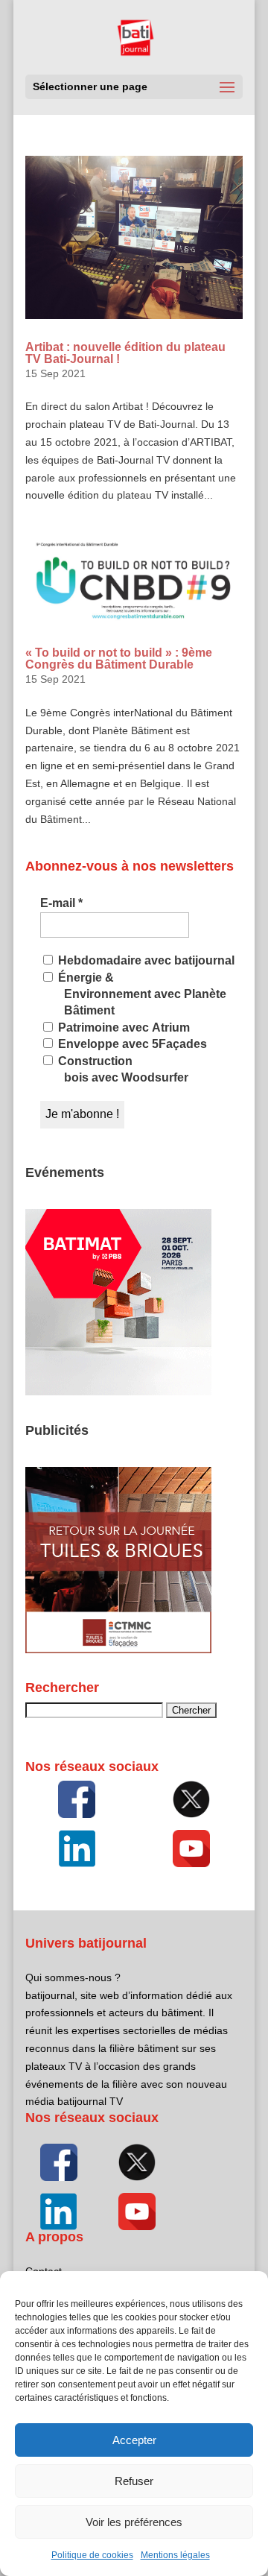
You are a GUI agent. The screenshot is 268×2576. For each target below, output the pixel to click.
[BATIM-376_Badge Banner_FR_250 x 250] (118, 1392)
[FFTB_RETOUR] (118, 1650)
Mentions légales (175, 2555)
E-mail (61, 903)
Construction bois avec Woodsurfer (122, 1069)
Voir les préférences (134, 2522)
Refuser (134, 2481)
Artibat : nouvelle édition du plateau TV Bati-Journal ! (125, 353)
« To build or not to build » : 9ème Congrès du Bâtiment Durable (119, 659)
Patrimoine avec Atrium (122, 1027)
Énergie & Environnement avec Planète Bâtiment (141, 994)
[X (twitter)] (191, 1799)
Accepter (134, 2440)
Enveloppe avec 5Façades (131, 1044)
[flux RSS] (77, 1799)
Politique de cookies (92, 2555)
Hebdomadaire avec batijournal (145, 960)
